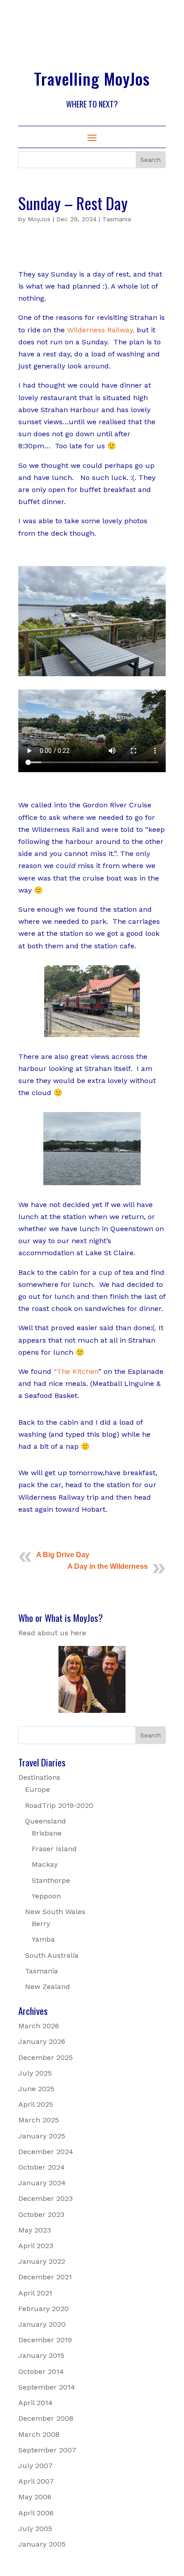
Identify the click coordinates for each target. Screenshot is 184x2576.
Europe (38, 1789)
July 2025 (35, 2073)
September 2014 (47, 2387)
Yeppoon (46, 1896)
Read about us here (52, 1633)
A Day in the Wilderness (108, 1566)
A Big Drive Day (63, 1555)
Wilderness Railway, (101, 330)
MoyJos (39, 219)
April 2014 (36, 2403)
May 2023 (35, 2230)
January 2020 (42, 2324)
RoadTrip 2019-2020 (59, 1805)
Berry (41, 1924)
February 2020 (44, 2309)
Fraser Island (54, 1849)
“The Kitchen (76, 1371)
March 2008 (39, 2434)
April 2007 (36, 2481)
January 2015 (41, 2355)
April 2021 (35, 2293)
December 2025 (46, 2057)
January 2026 (42, 2041)
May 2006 (35, 2497)
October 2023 (41, 2214)
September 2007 (47, 2450)
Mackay (45, 1864)
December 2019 (45, 2340)
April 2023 (36, 2246)
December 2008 (46, 2418)
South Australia (52, 1955)
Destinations (39, 1777)
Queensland (46, 1821)
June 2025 (36, 2089)
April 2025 (36, 2104)
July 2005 (35, 2528)
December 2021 (45, 2277)
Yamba (43, 1939)
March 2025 (39, 2120)
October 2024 (42, 2167)
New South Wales (55, 1912)
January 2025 (42, 2136)
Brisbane (47, 1833)
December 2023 (46, 2198)
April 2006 (36, 2513)
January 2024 (42, 2183)
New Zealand (48, 1987)
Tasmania (117, 219)
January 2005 (42, 2544)
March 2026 (39, 2026)
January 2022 (42, 2261)
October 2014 (41, 2371)
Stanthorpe (51, 1880)
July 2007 (36, 2466)
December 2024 (46, 2152)
